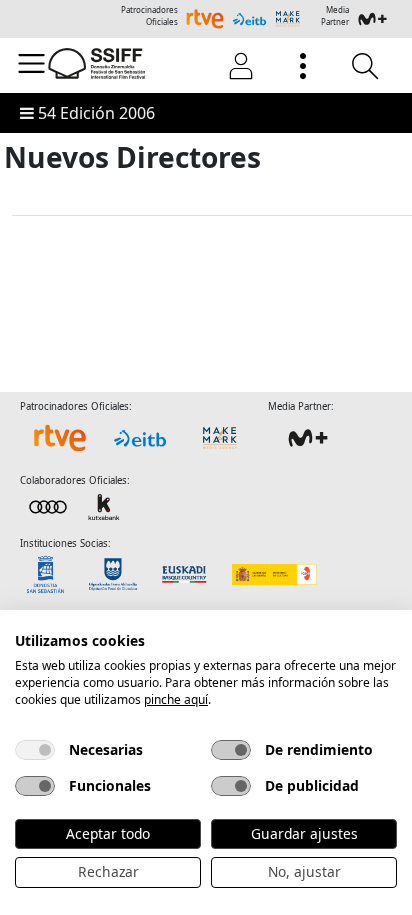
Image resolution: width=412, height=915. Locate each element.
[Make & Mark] (220, 438)
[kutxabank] (76, 505)
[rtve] (60, 438)
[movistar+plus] (308, 438)
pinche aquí (176, 699)
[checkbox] (35, 750)
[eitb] (140, 438)
